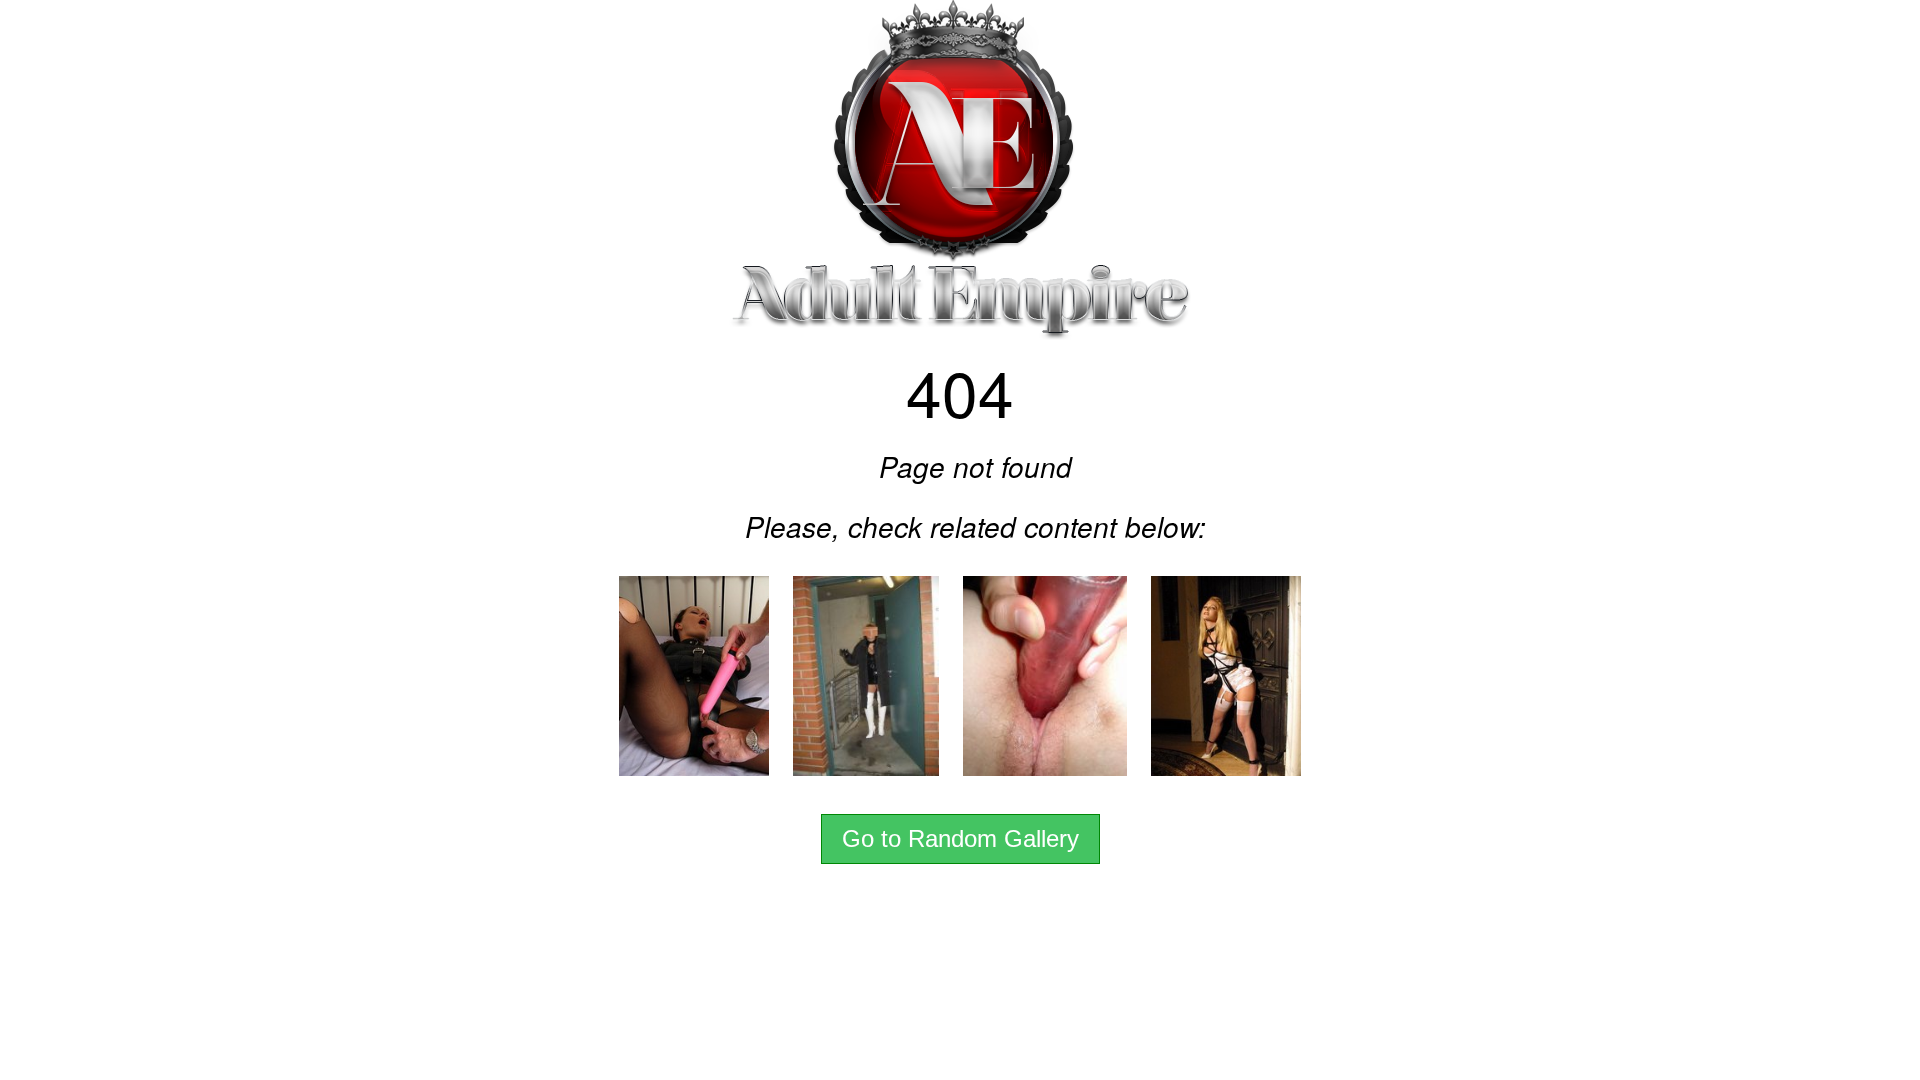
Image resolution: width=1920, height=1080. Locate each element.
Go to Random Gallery (960, 838)
